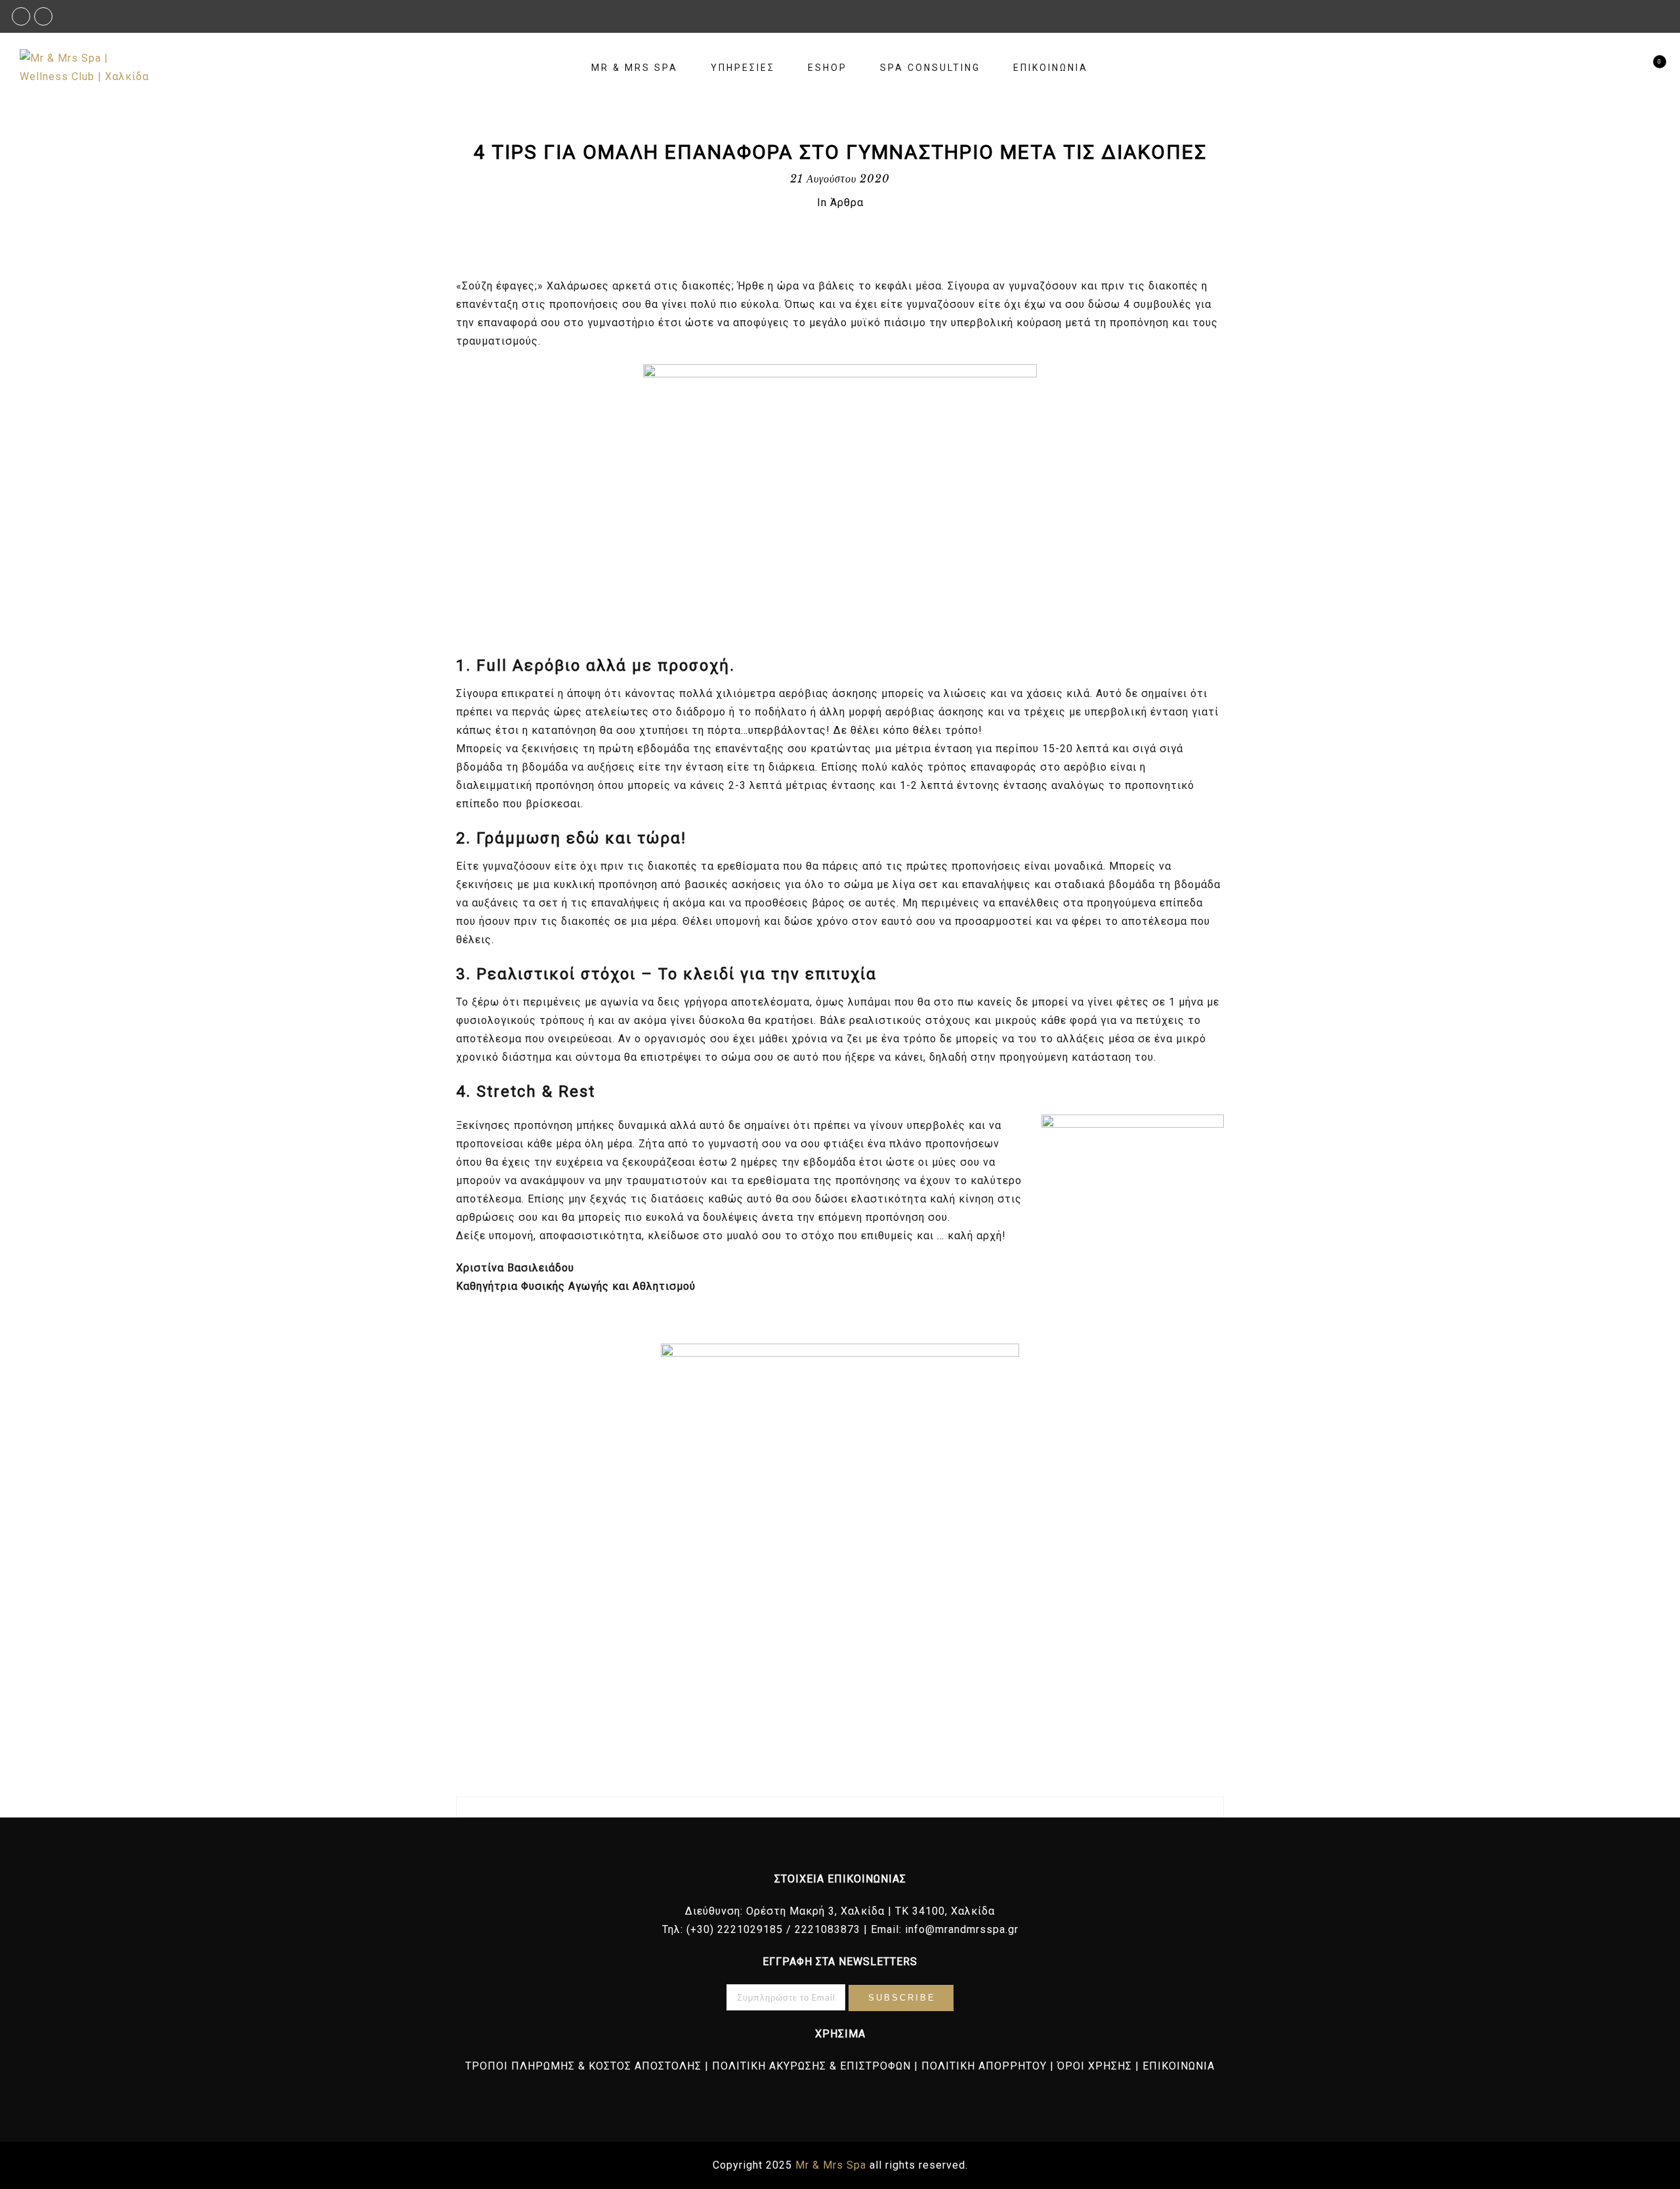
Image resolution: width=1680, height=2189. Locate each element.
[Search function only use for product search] (1626, 68)
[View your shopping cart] (1649, 68)
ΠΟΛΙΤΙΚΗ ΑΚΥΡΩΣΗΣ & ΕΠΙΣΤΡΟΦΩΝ (811, 2066)
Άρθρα (847, 202)
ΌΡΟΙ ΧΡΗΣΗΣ (1095, 2066)
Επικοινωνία (1051, 68)
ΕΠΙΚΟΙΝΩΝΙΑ (1179, 2066)
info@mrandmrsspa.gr (962, 1929)
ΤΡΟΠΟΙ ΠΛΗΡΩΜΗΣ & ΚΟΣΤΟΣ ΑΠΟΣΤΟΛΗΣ (583, 2066)
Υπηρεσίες (743, 68)
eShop (828, 68)
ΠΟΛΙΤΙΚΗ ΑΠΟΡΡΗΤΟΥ (984, 2066)
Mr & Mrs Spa (635, 68)
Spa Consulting (930, 68)
